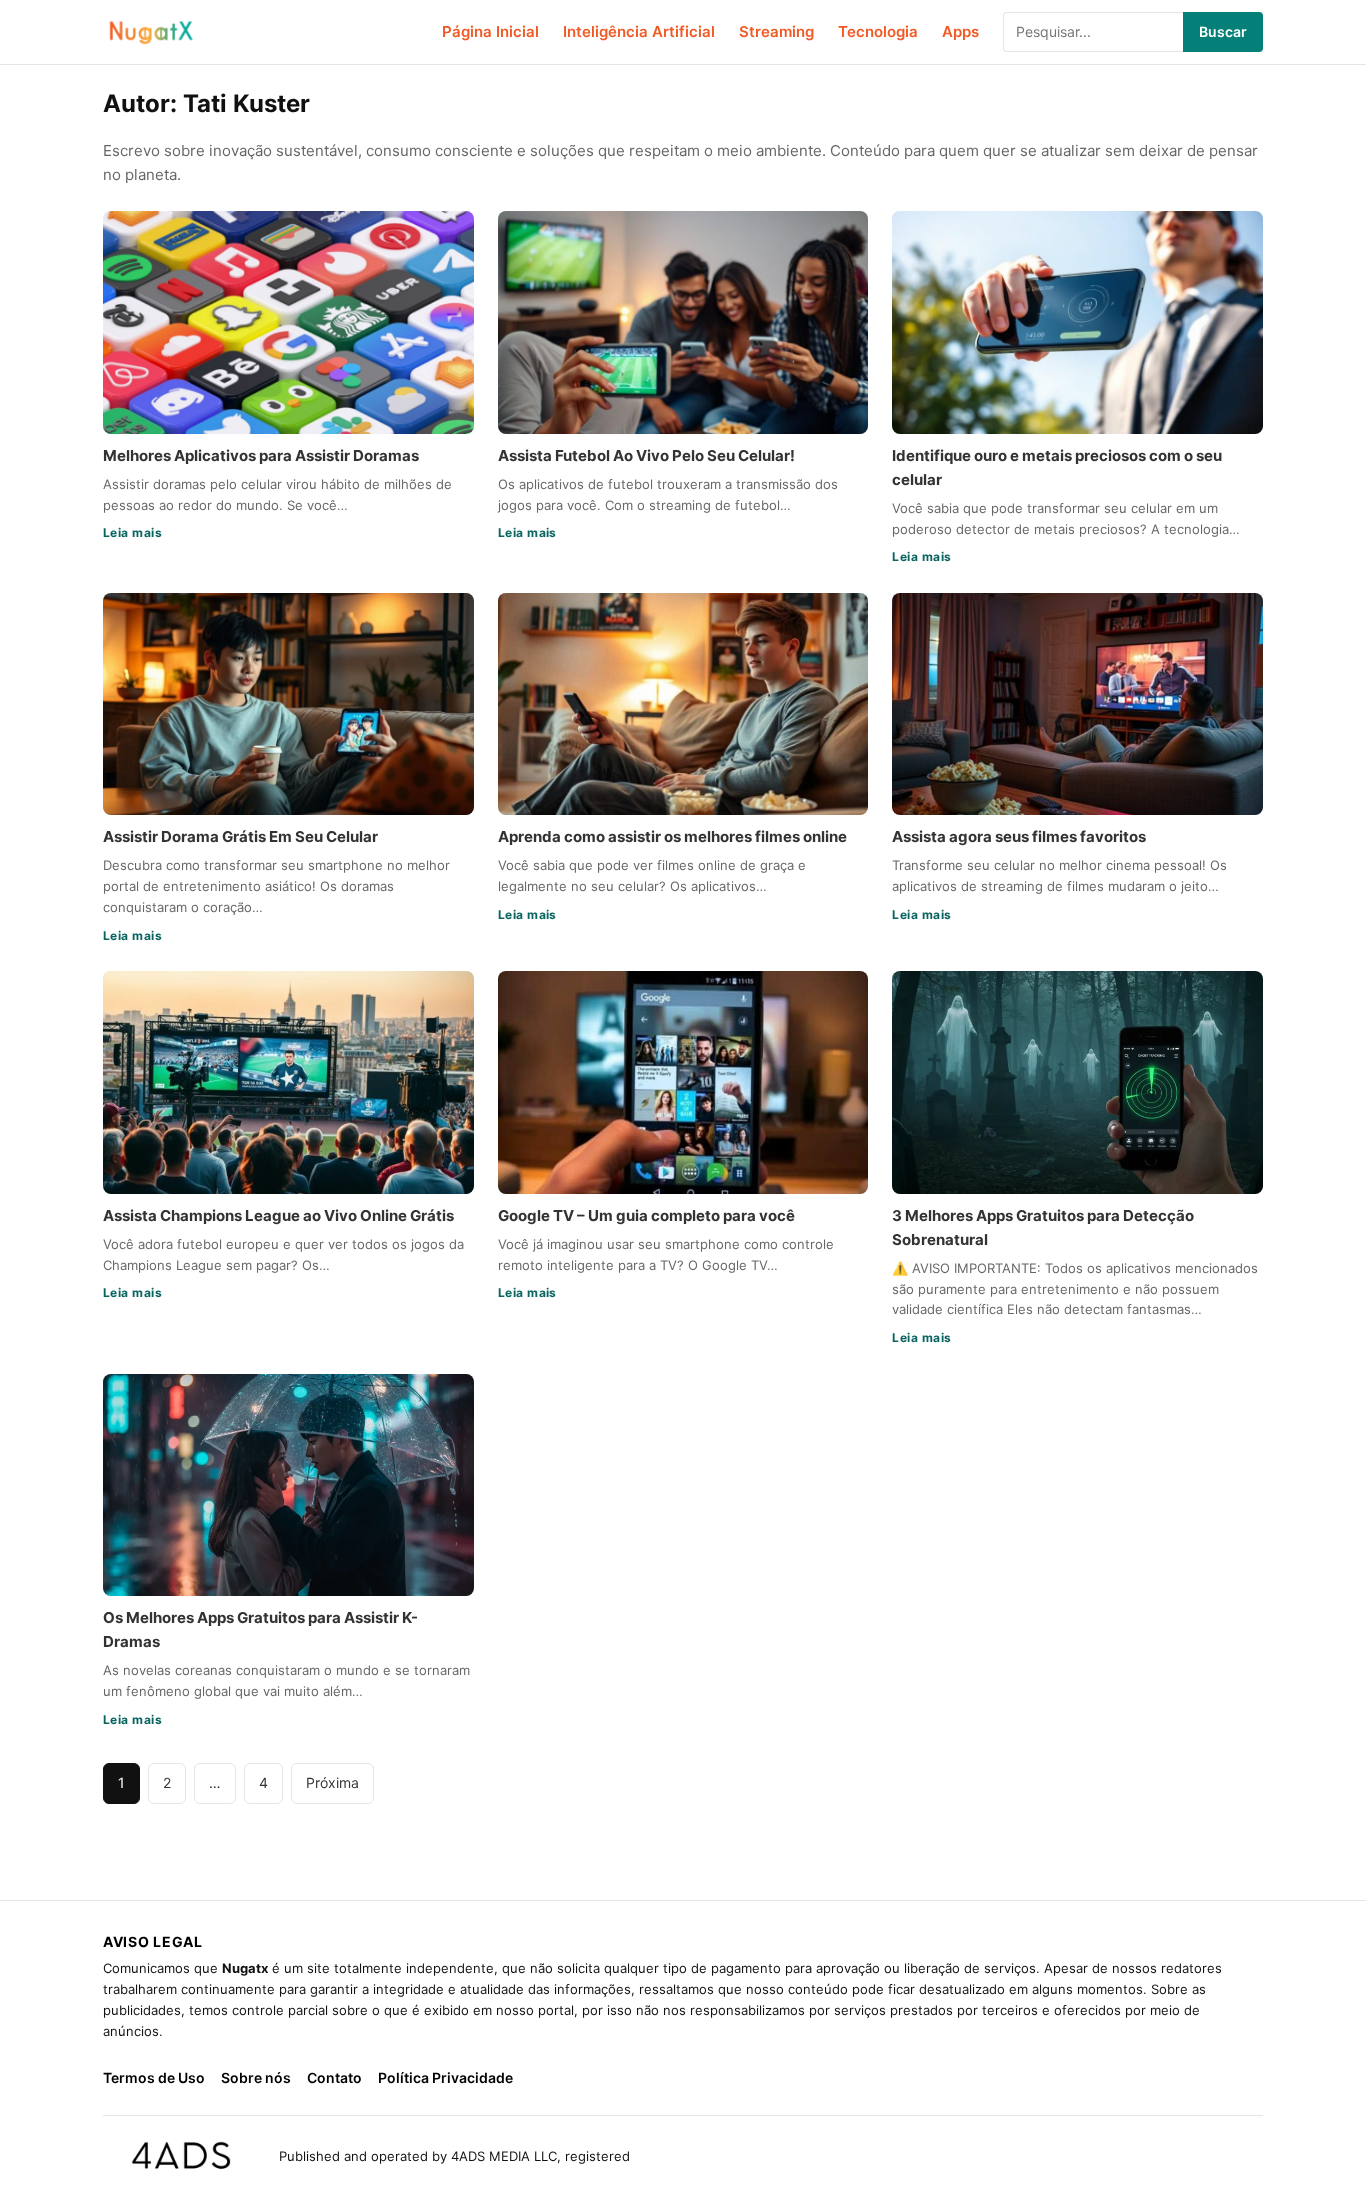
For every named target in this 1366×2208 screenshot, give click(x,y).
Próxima (332, 1782)
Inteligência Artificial (639, 31)
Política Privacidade (445, 2077)
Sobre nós (256, 2077)
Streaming (776, 31)
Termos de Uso (154, 2077)
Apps (960, 31)
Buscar (1223, 31)
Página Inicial (490, 31)
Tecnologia (878, 31)
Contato (334, 2077)
